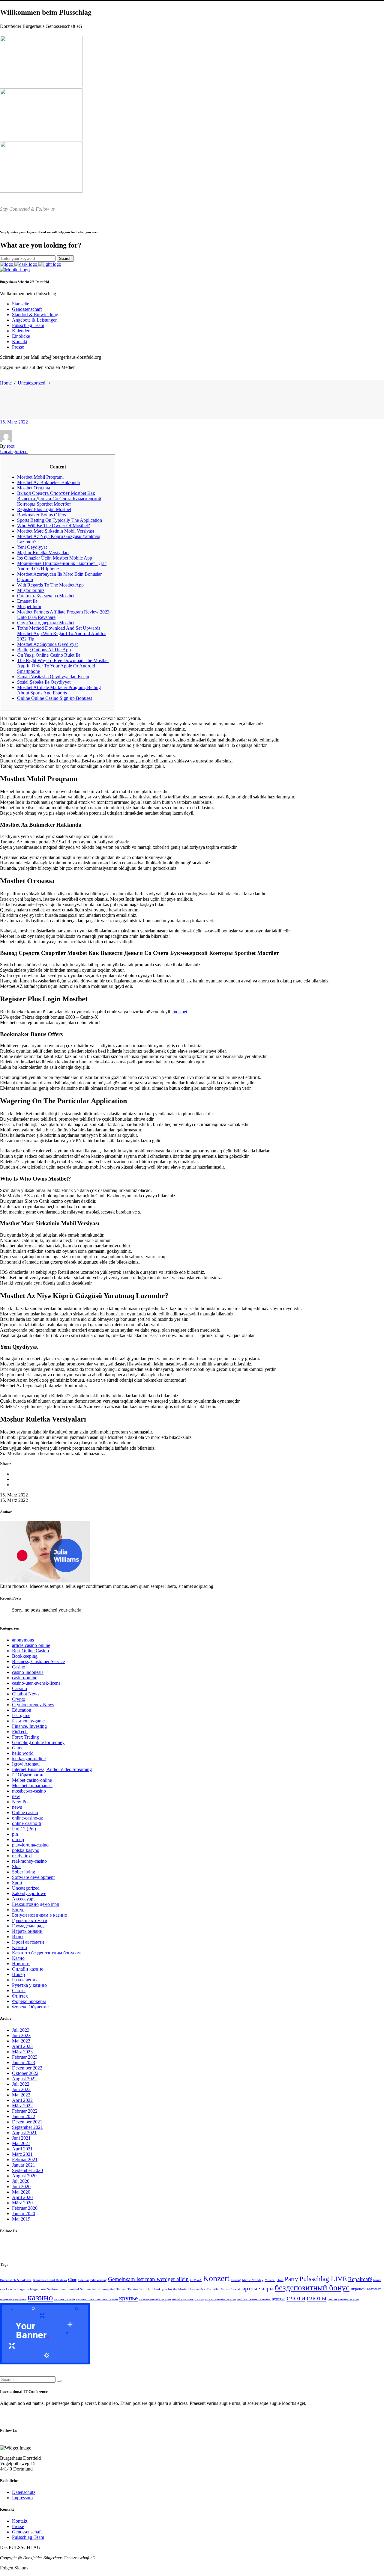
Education (22, 1710)
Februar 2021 (25, 2160)
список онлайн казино (343, 2299)
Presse (18, 2526)
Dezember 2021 (27, 2122)
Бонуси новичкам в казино (40, 1915)
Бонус (18, 1910)
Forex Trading (25, 1737)
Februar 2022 (25, 2111)
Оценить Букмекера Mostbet (46, 596)
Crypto (19, 1699)
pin (15, 1834)
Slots (17, 1866)
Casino (19, 1667)
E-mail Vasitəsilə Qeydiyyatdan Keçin (53, 677)
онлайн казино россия (188, 2299)
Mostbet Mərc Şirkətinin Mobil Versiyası (55, 531)
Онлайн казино (28, 1969)
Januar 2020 (24, 2214)
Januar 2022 (24, 2116)
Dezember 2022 (27, 2068)
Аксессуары (24, 1899)
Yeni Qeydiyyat (32, 547)
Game (18, 1748)
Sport (17, 1883)
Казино (19, 1947)
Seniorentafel (70, 2289)
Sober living (24, 1872)
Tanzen (121, 2289)
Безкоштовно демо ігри (36, 1904)
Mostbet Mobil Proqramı (40, 477)
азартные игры (256, 2288)
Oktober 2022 (25, 2073)
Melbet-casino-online (32, 1780)
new (16, 1796)
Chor (72, 2280)
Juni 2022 (21, 2089)
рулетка (279, 2299)
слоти (296, 2298)
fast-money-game (28, 1721)
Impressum (22, 2498)
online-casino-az (27, 1818)
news (17, 1807)
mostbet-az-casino (29, 1791)
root (11, 446)
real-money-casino (29, 1861)
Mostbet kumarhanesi (32, 1786)
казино (40, 2297)
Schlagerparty (36, 2289)
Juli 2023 (21, 2030)
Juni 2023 (21, 2035)
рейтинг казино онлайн (254, 2299)
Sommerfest (88, 2289)
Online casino (25, 1812)
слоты (316, 2298)
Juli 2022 (21, 2084)
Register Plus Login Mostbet (44, 509)
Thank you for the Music (169, 2289)
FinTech (20, 1732)
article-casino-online (31, 1645)
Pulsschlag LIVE (323, 2279)
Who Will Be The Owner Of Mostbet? (54, 526)
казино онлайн (65, 2299)
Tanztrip (145, 2289)
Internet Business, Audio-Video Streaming (52, 1769)
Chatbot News (26, 1694)
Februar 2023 (25, 2057)
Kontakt (20, 2521)
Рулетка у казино (29, 1985)
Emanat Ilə (27, 601)
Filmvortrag (99, 2280)
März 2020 (22, 2203)
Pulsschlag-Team (28, 2537)
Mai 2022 (21, 2095)
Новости (21, 1964)
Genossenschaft (27, 2532)
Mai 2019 (21, 2219)
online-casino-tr (27, 1823)
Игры (18, 1937)
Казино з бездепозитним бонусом (46, 1953)
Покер (18, 1974)
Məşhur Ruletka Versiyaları (43, 553)
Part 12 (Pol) (24, 1829)
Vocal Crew (229, 2289)
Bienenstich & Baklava (16, 2280)
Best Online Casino (30, 1651)
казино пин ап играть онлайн (97, 2299)
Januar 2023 (24, 2062)
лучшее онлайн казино (155, 2299)
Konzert (216, 2278)
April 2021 (22, 2149)
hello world (23, 1753)
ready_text (22, 1856)
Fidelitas (83, 2280)
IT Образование (28, 1775)
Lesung (236, 2280)
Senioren (53, 2289)
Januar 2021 (24, 2165)
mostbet (180, 1012)
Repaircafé (360, 2279)
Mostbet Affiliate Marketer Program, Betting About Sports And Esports (59, 690)
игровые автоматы (13, 2299)
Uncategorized (31, 383)
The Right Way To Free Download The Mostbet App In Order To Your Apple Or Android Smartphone (63, 666)
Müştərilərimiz (31, 590)
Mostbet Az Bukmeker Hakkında (48, 482)
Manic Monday (253, 2280)
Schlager (19, 2289)
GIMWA (196, 2280)
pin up (18, 1839)
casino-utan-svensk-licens (36, 1683)
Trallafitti (213, 2289)
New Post (21, 1802)
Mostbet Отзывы (34, 488)
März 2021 (22, 2154)
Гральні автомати (30, 1920)
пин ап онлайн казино (220, 2299)
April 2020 (22, 2197)
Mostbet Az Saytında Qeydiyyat (47, 644)
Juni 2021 (21, 2138)
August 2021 (24, 2133)
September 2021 (27, 2127)
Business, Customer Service (38, 1661)
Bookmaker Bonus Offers (42, 515)
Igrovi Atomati (26, 1764)
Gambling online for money (38, 1742)
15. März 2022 (14, 422)
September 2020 (27, 2170)
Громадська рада (29, 1926)
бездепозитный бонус (312, 2288)
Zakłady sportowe (29, 1893)
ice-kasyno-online (29, 1759)
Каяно (18, 1958)
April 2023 (22, 2046)
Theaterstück (197, 2289)
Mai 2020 (21, 2192)
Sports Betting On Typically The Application (60, 520)
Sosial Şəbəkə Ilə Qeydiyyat (44, 682)
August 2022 (24, 2079)
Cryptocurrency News (33, 1705)
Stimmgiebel (106, 2289)
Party (291, 2279)
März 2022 (22, 2106)
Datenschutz (24, 2492)
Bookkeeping (25, 1656)
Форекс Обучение (30, 2007)
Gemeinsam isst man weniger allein (148, 2279)
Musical (270, 2280)
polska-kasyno (26, 1850)
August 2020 (24, 2176)
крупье (128, 2298)
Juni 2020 (21, 2187)
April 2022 (22, 2100)
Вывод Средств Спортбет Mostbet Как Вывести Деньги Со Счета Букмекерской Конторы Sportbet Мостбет (59, 499)
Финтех (20, 1996)
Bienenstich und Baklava (50, 2280)
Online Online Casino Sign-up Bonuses (55, 698)
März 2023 (22, 2052)
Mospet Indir (29, 606)
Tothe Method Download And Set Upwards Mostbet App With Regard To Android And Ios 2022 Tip (62, 633)
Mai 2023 (21, 2041)
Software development (33, 1877)
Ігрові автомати (28, 1942)
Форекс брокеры (29, 2001)
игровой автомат (366, 2289)
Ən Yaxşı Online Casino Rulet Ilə (49, 655)
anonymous (23, 1640)
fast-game (21, 1715)
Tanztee (133, 2289)
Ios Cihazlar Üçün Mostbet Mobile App (55, 558)
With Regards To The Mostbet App (50, 585)
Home (6, 383)
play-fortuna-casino (30, 1845)
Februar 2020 (25, 2208)
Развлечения (25, 1980)
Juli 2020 (21, 2181)
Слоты (19, 1991)
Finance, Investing (29, 1726)
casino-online (25, 1678)
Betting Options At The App (44, 650)
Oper (280, 2280)
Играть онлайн (27, 1931)
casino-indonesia (28, 1672)
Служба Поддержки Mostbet (46, 623)
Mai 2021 (21, 2143)
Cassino (19, 1688)
